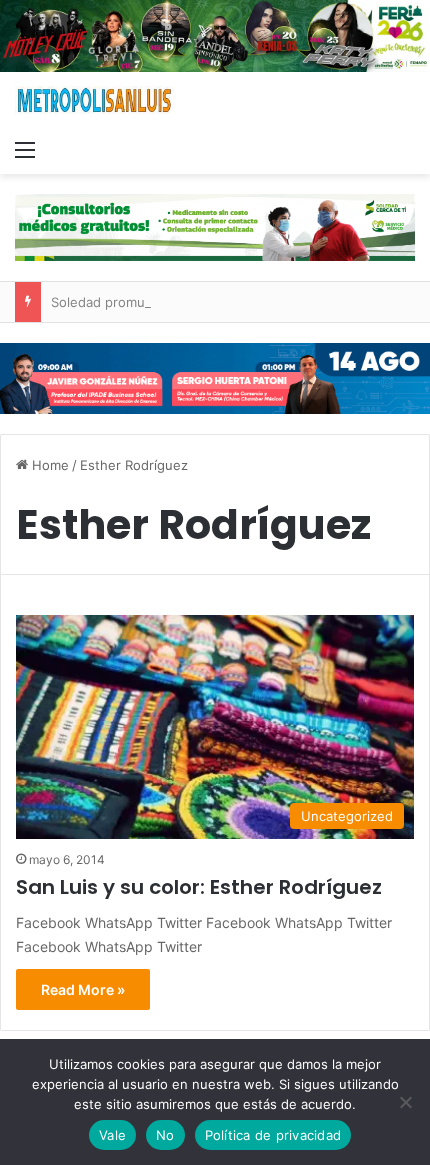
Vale (112, 1135)
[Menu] (25, 149)
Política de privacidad (273, 1135)
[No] (405, 1102)
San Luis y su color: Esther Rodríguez (199, 887)
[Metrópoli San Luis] (95, 100)
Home (48, 465)
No (165, 1135)
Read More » (83, 989)
